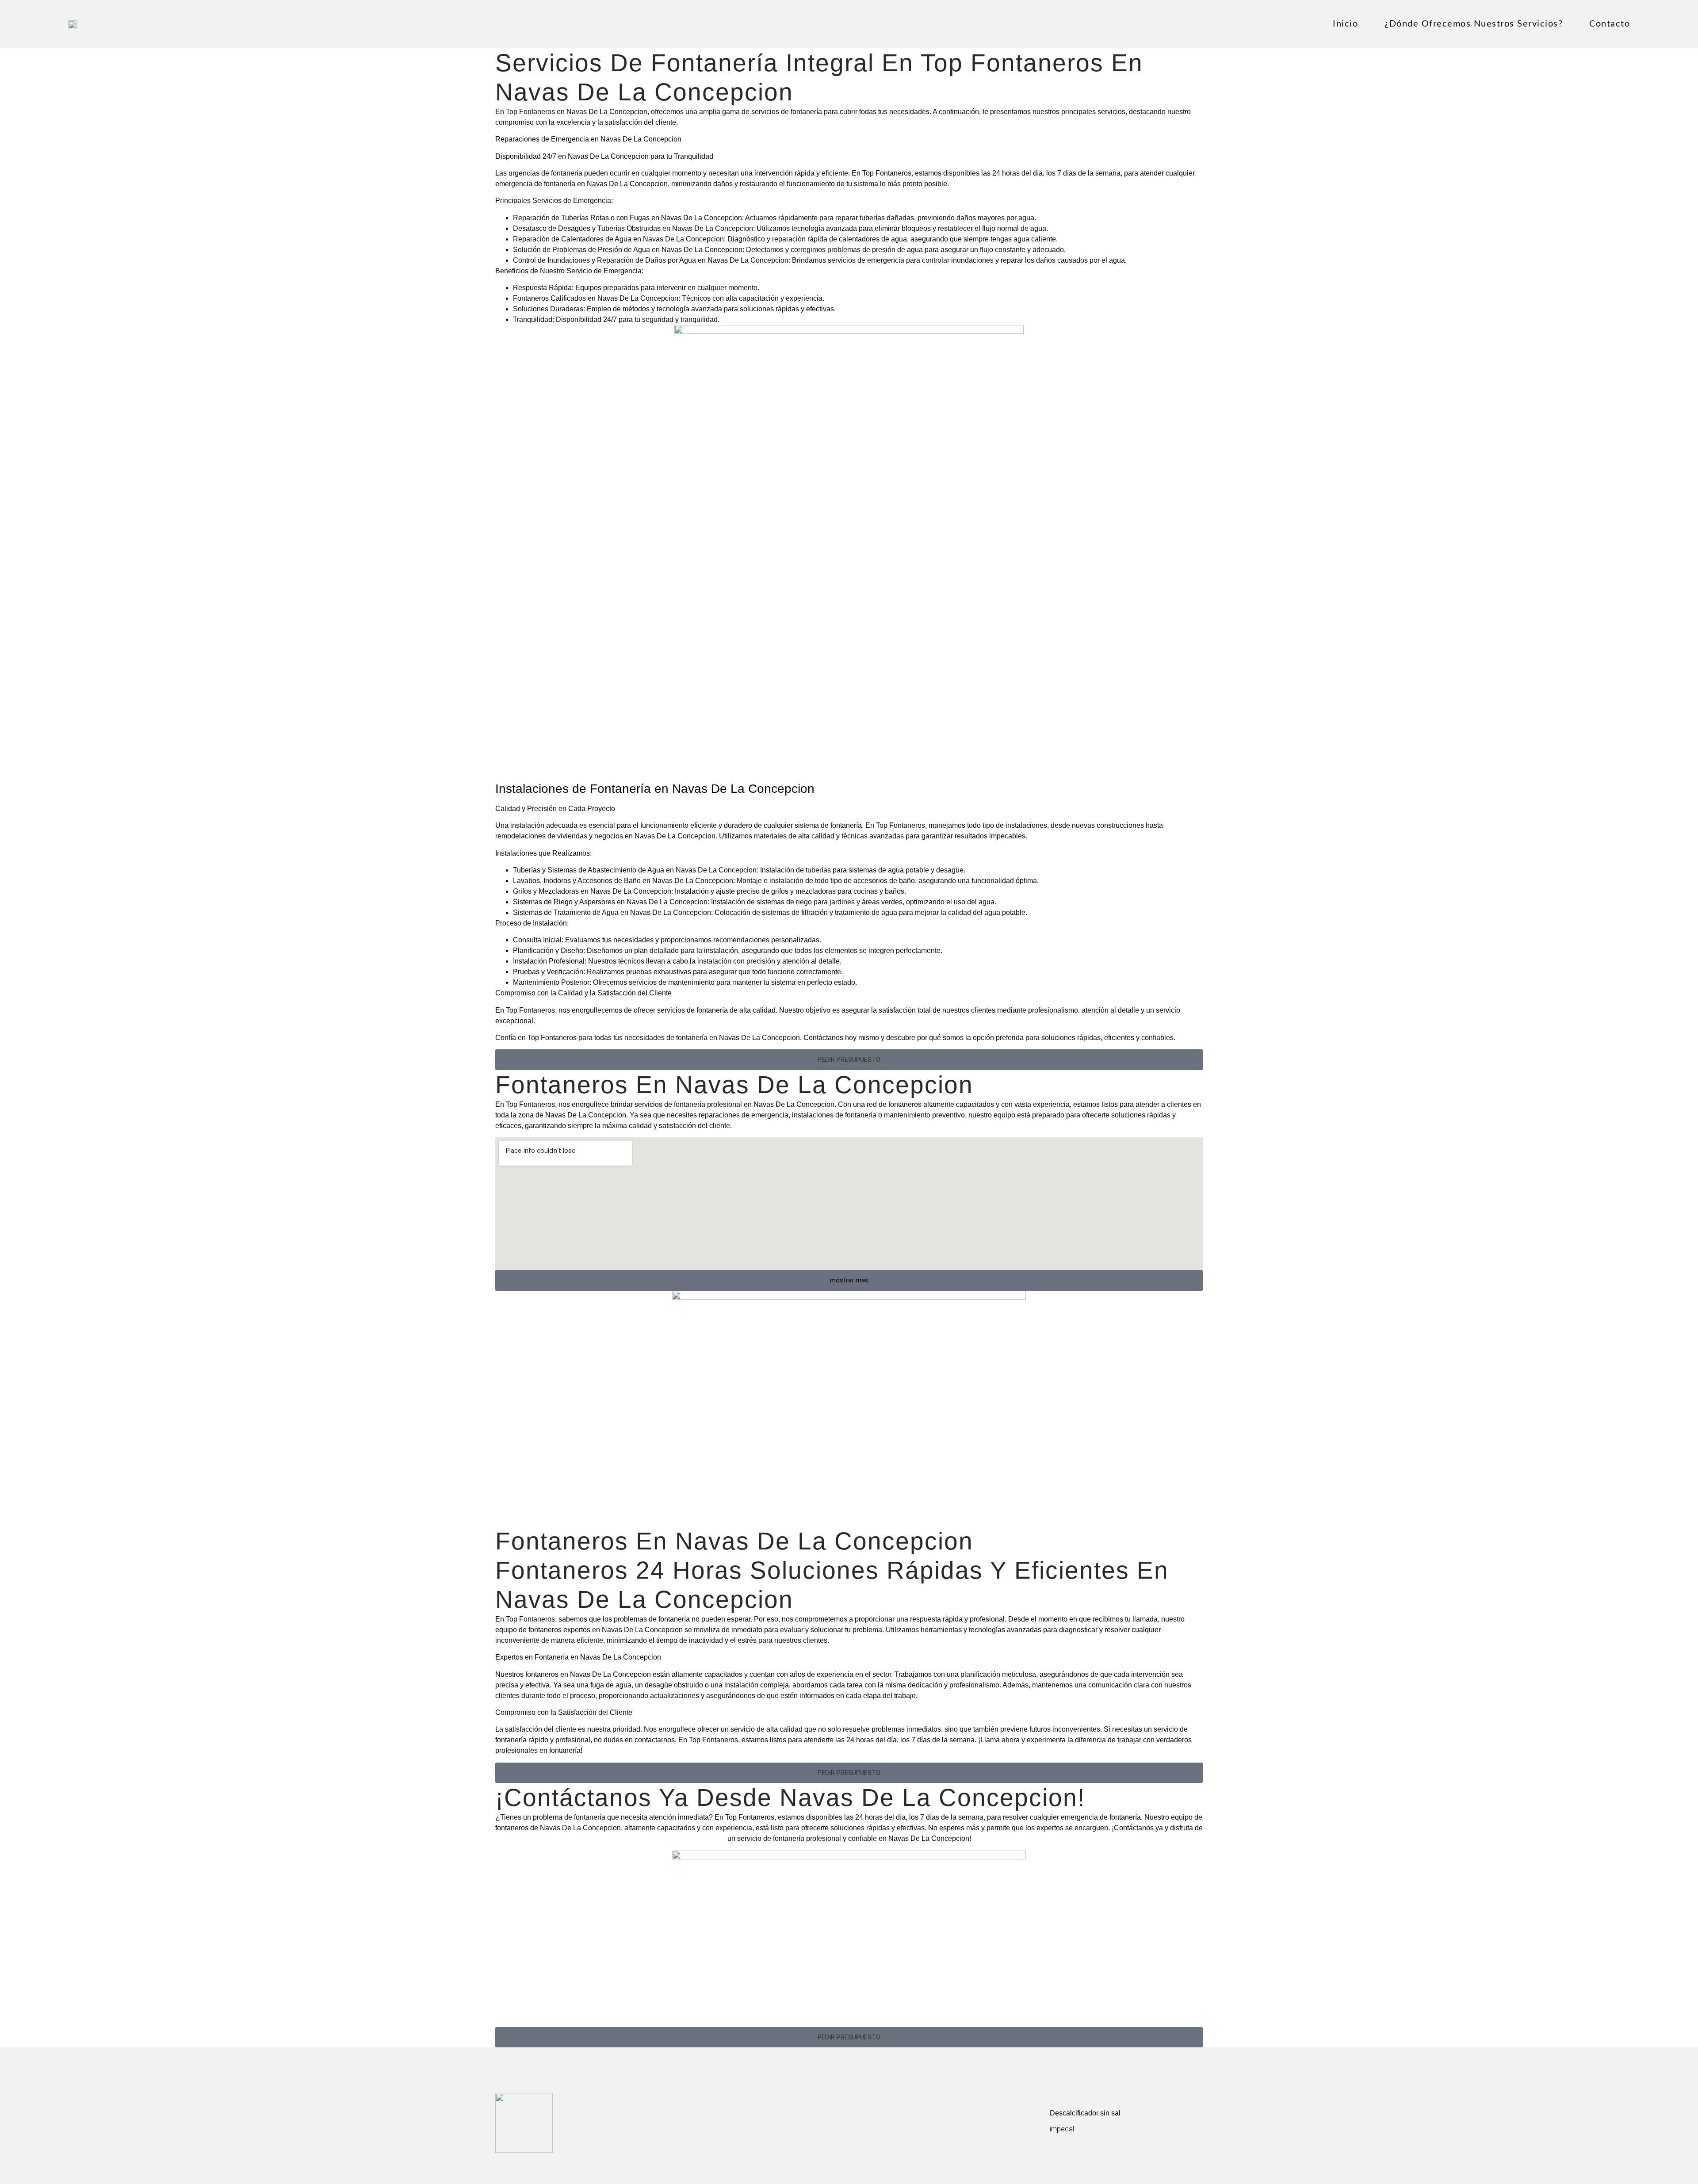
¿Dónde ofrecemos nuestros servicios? (1474, 24)
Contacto (1610, 24)
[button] (849, 1060)
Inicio (1345, 24)
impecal (1062, 2129)
